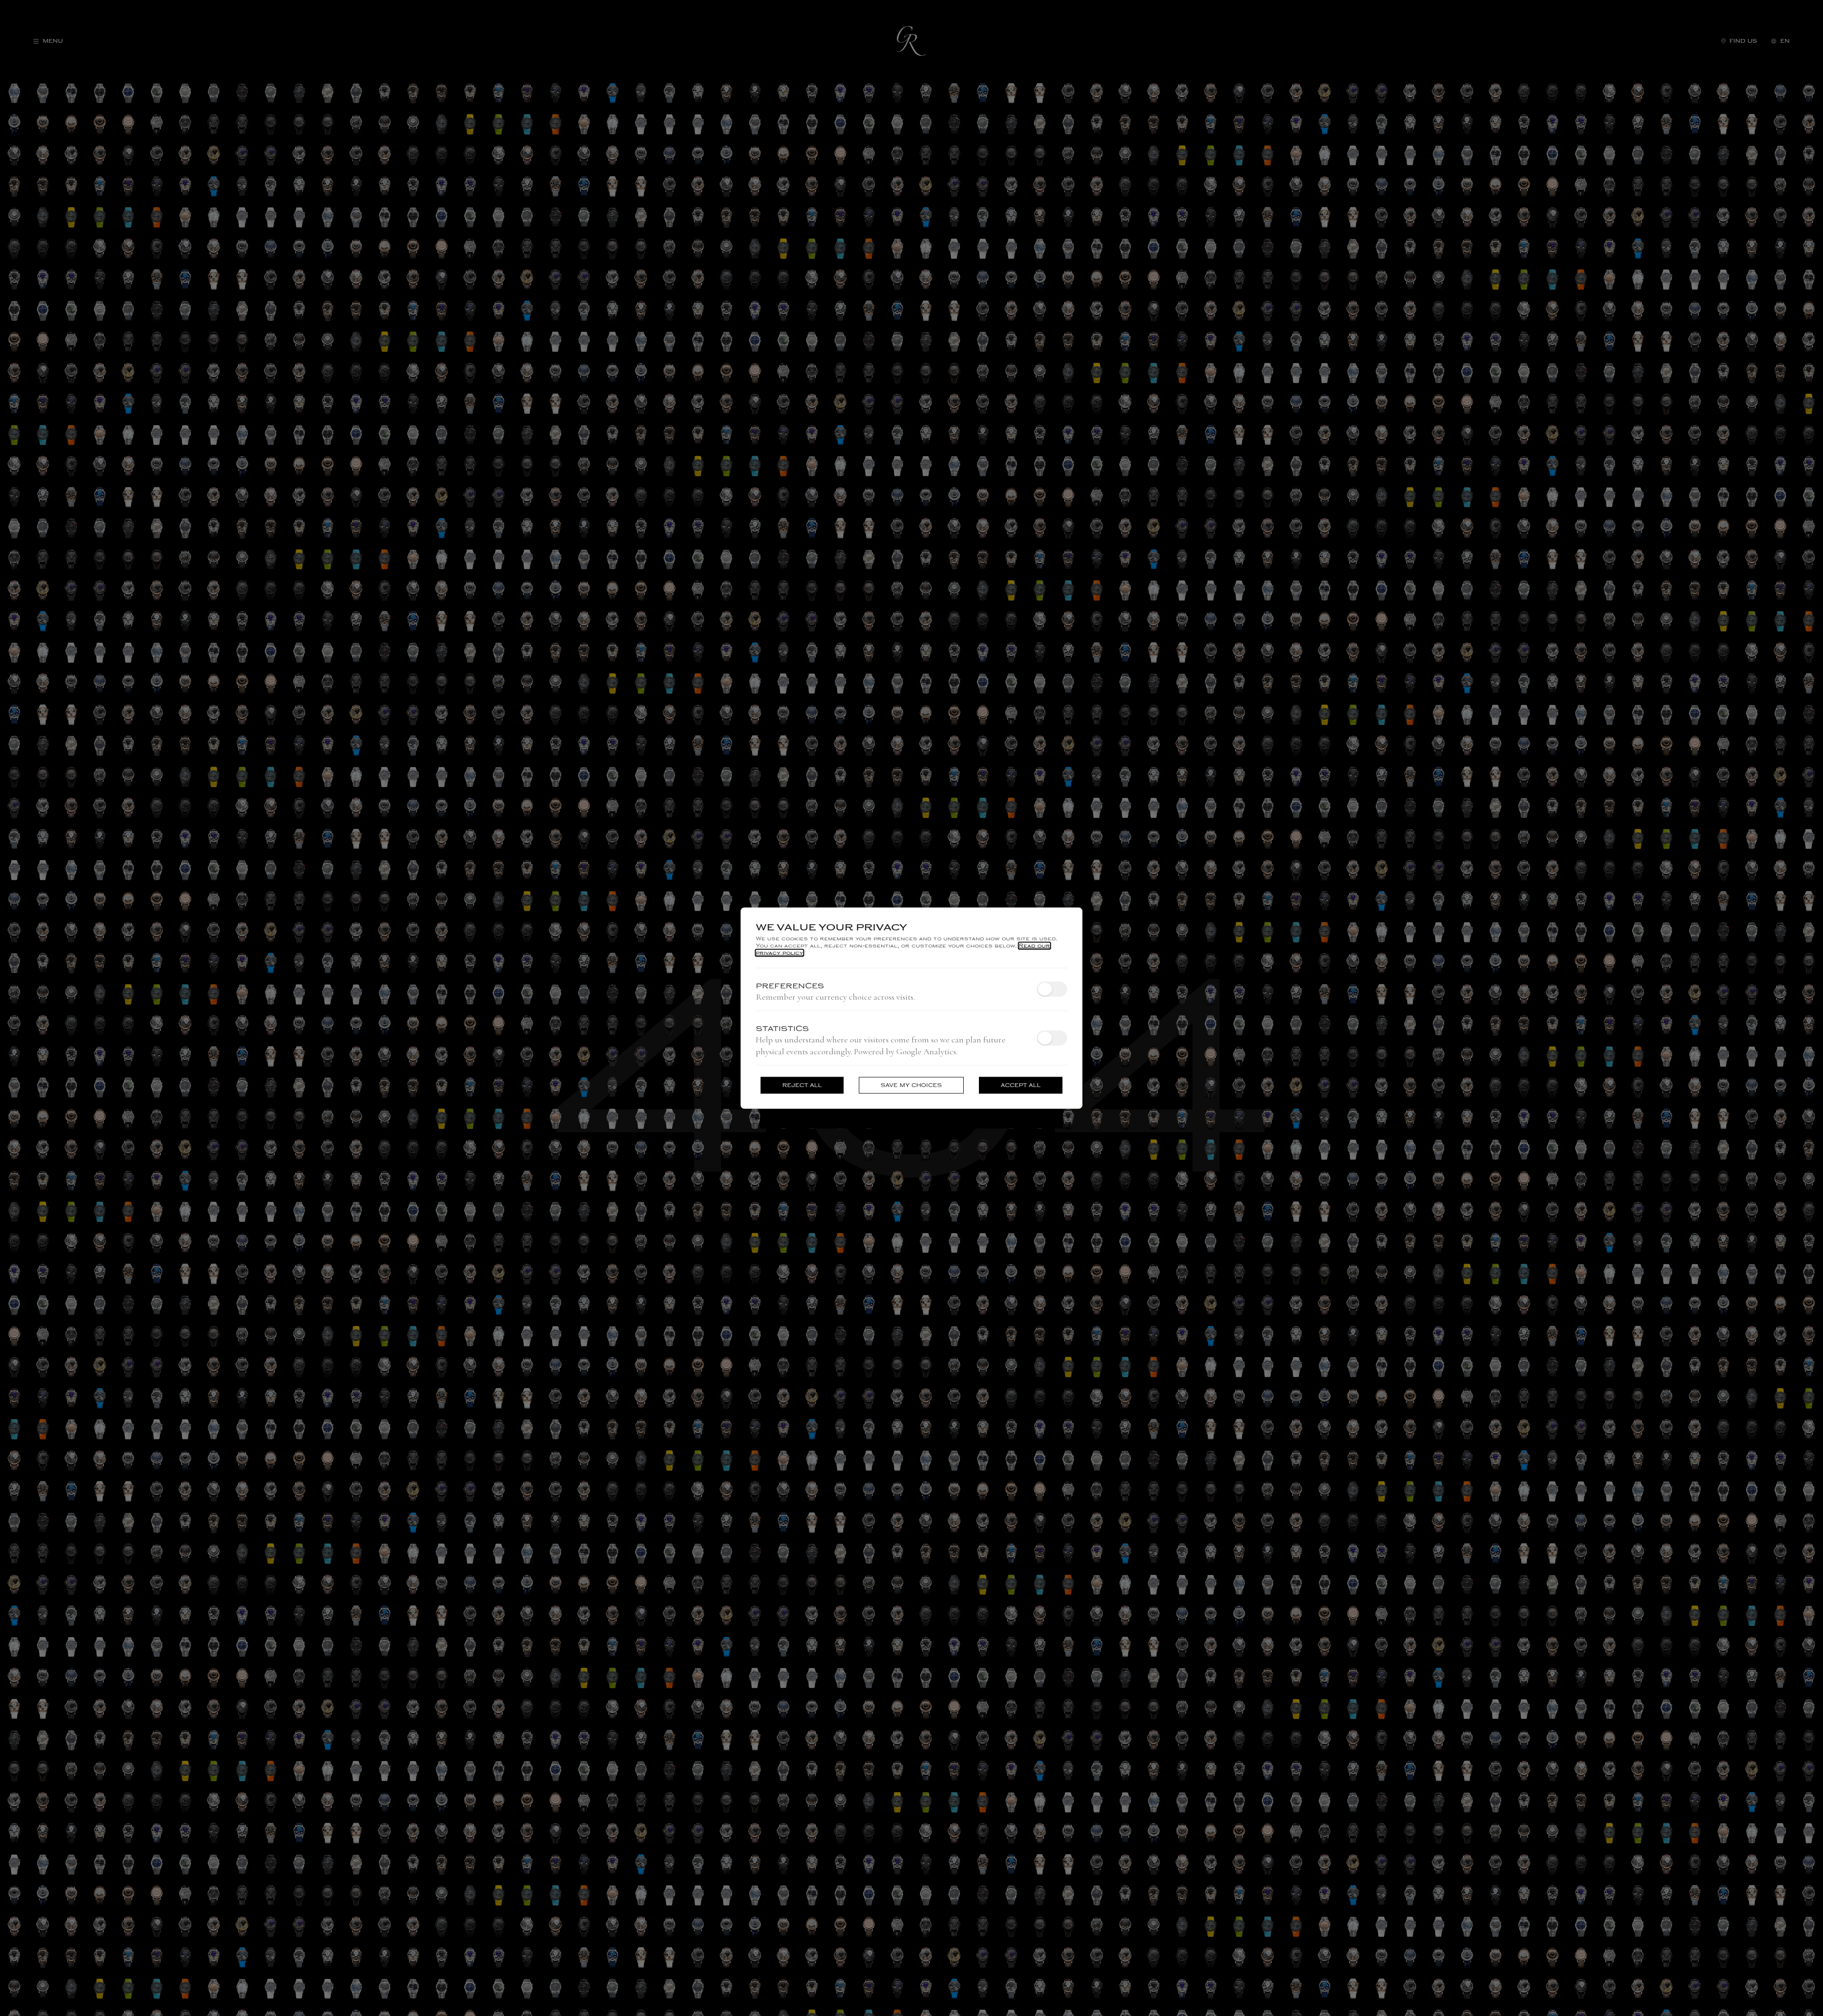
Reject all (802, 1085)
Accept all (1021, 1085)
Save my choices (911, 1085)
